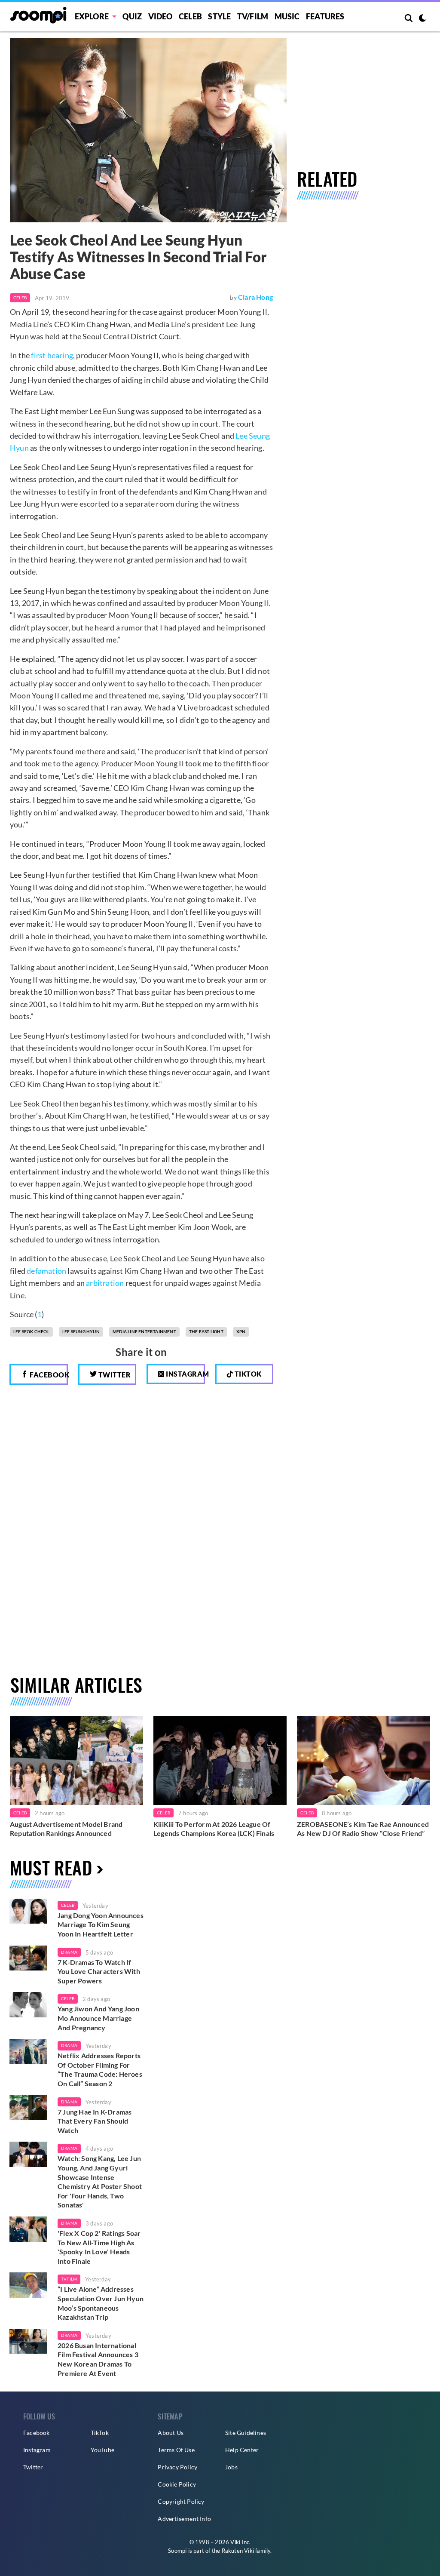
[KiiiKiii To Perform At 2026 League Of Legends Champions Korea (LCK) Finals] (220, 1760)
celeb (68, 1905)
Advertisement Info (184, 2519)
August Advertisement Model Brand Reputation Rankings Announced (66, 1829)
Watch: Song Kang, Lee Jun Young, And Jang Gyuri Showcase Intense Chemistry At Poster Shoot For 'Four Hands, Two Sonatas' (100, 2181)
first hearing (52, 355)
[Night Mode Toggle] (422, 19)
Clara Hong (255, 297)
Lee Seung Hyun (81, 1331)
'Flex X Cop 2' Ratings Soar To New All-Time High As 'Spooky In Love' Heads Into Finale (99, 2247)
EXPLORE (92, 16)
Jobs (231, 2467)
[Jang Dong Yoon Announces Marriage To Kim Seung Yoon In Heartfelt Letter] (28, 1911)
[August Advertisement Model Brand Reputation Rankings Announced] (76, 1760)
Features (325, 16)
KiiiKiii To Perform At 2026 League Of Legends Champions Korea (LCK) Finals (214, 1829)
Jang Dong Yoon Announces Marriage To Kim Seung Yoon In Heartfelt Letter (101, 1924)
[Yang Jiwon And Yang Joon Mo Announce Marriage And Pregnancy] (28, 2005)
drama (69, 1952)
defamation (46, 1271)
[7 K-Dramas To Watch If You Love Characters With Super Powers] (28, 1958)
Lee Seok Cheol (31, 1331)
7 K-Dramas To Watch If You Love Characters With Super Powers (99, 1971)
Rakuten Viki (238, 2551)
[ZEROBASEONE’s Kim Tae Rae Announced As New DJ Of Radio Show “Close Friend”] (364, 1760)
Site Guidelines (246, 2433)
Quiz (132, 16)
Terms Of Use (176, 2450)
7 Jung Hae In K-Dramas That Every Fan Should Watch (95, 2121)
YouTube (102, 2450)
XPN (241, 1331)
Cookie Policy (177, 2484)
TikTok (100, 2433)
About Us (171, 2433)
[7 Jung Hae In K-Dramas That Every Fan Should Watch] (28, 2108)
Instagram (185, 1374)
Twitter (114, 1375)
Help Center (242, 2450)
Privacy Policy (177, 2467)
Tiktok (247, 1374)
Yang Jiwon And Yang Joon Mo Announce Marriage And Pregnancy (98, 2018)
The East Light (206, 1331)
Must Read (51, 1867)
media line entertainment (144, 1331)
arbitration (105, 1283)
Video (160, 16)
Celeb (190, 16)
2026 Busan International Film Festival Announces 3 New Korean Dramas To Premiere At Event (98, 2359)
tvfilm (69, 2279)
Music (287, 16)
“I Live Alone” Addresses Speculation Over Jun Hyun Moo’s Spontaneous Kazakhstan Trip (101, 2303)
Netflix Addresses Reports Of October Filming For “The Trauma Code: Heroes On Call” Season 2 (100, 2069)
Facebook (48, 1375)
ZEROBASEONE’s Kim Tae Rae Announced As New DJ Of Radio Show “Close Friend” (363, 1829)
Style (219, 16)
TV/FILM (253, 16)
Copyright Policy (181, 2501)
